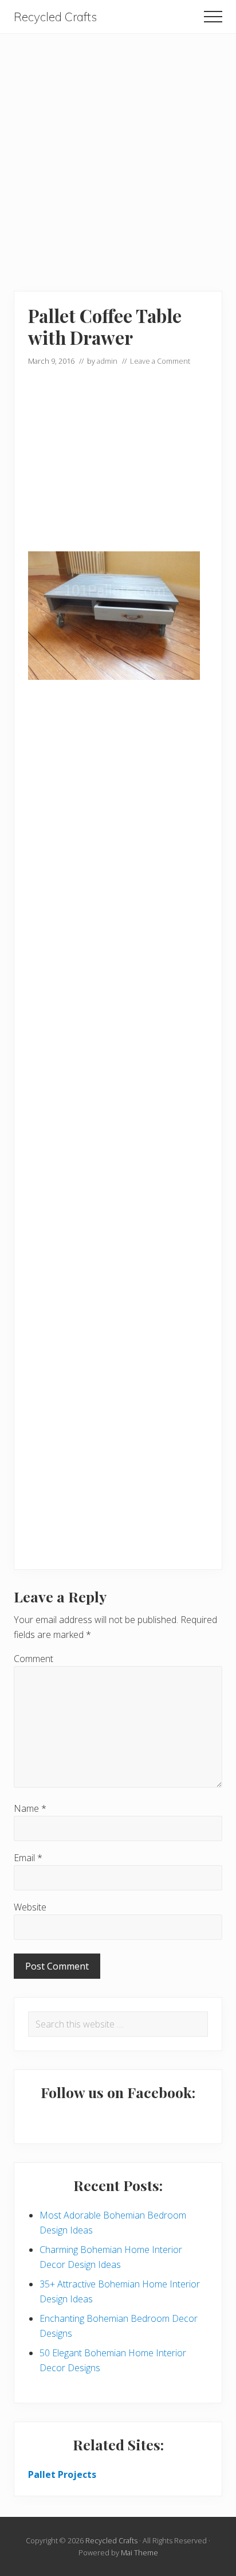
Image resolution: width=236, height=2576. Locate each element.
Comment (34, 1659)
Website (30, 1907)
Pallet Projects (62, 2474)
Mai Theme (139, 2552)
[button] (213, 17)
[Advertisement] (118, 152)
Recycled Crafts (55, 17)
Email (28, 1858)
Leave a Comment (160, 361)
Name (30, 1808)
